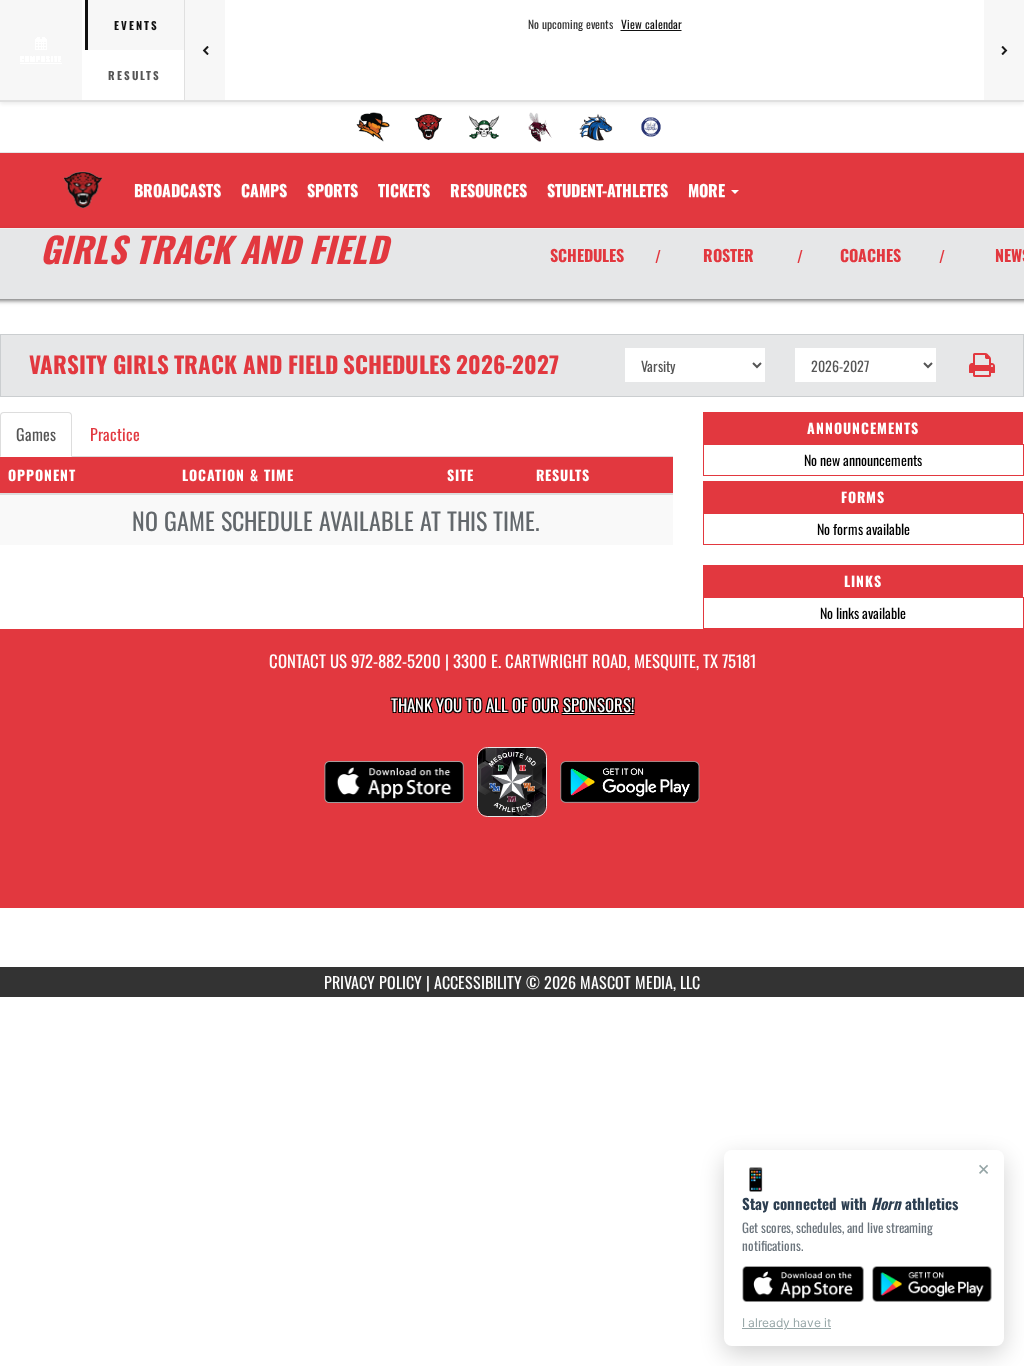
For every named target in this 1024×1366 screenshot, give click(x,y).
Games (36, 434)
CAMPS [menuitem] (264, 190)
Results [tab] (134, 75)
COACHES (870, 255)
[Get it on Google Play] (932, 1284)
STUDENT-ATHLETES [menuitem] (607, 190)
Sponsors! (598, 704)
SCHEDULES (587, 255)
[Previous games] (205, 50)
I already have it (786, 1322)
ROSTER (728, 255)
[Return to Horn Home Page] (83, 178)
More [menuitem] (708, 190)
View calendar (651, 24)
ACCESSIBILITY (478, 982)
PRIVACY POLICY (373, 982)
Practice (115, 434)
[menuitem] (373, 127)
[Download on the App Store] (803, 1284)
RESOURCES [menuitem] (488, 190)
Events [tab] (136, 25)
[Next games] (1004, 50)
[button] (980, 365)
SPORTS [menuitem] (332, 190)
